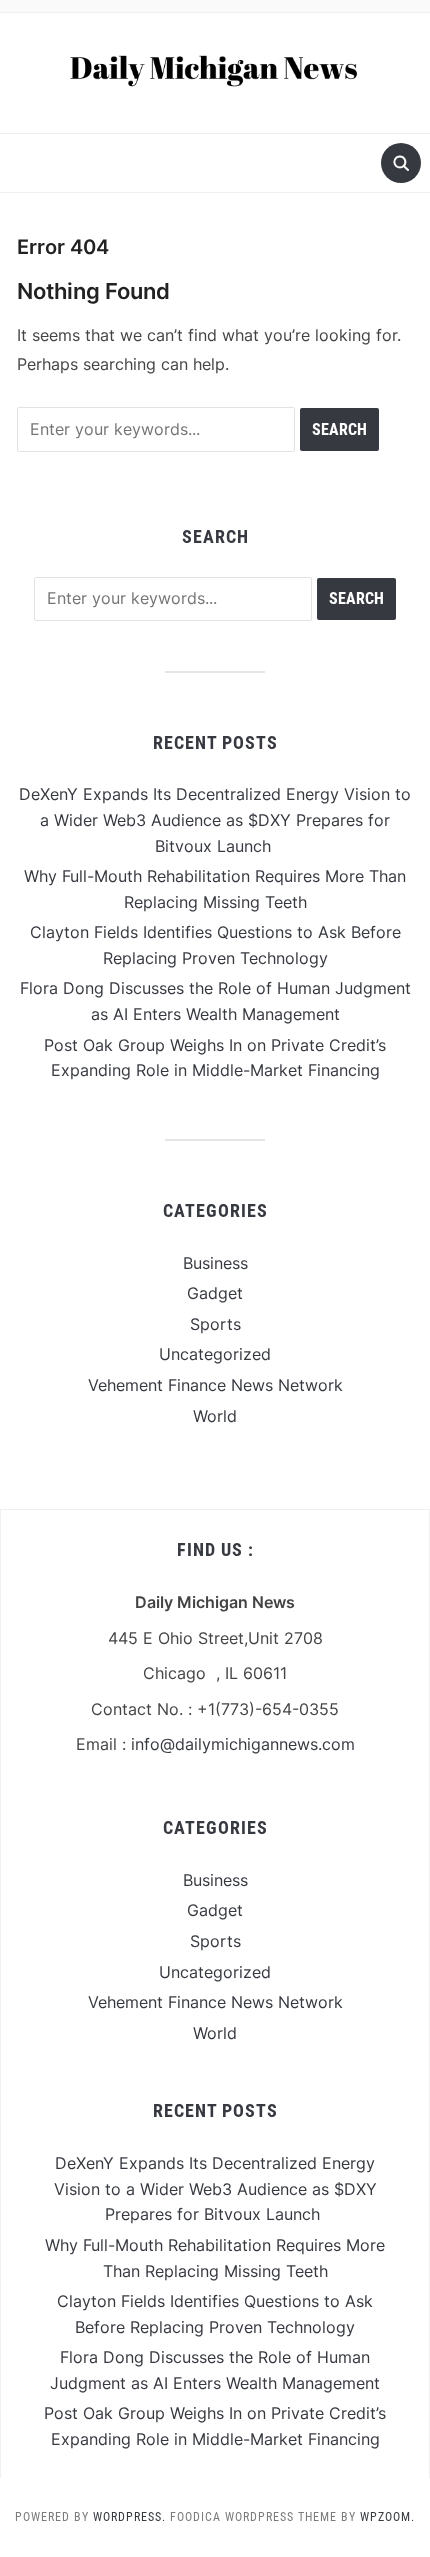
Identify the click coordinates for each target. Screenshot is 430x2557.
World (215, 1416)
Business (215, 1263)
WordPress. (129, 2517)
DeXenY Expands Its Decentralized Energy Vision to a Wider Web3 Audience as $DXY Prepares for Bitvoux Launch (215, 819)
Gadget (215, 1293)
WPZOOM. (387, 2517)
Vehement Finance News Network (215, 1385)
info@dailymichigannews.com (243, 1744)
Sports (215, 1324)
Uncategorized (215, 1354)
